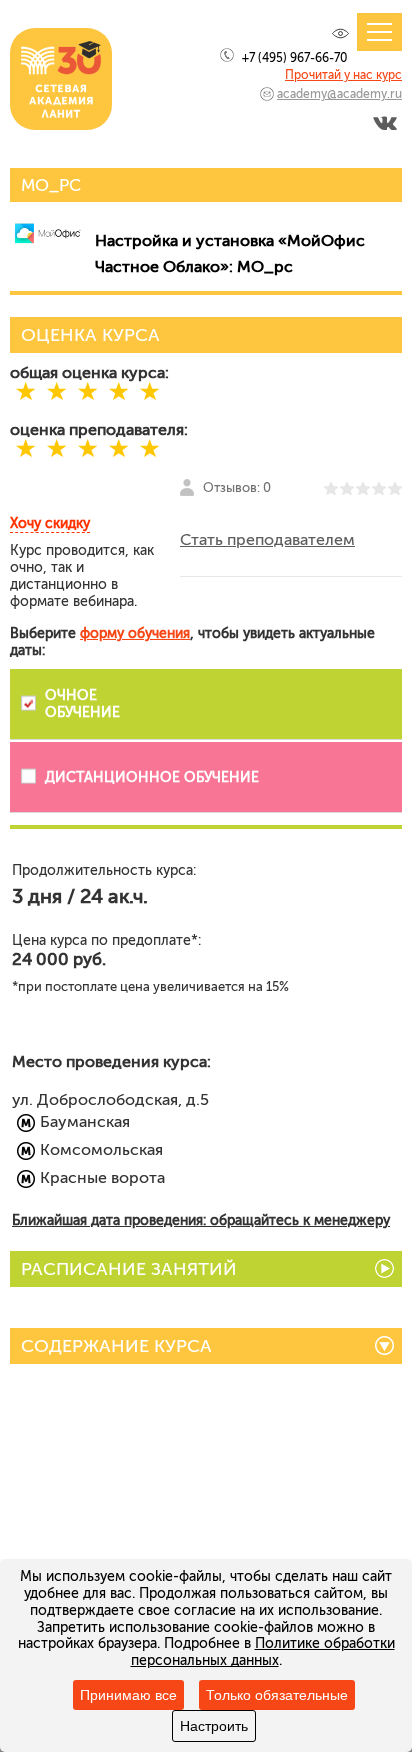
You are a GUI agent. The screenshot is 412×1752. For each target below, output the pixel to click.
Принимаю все (128, 1695)
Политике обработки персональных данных (263, 1652)
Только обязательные (277, 1695)
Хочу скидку (50, 523)
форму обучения (135, 633)
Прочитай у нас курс (343, 75)
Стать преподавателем (267, 539)
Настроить (214, 1726)
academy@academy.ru (339, 94)
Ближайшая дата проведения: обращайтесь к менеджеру (201, 1220)
